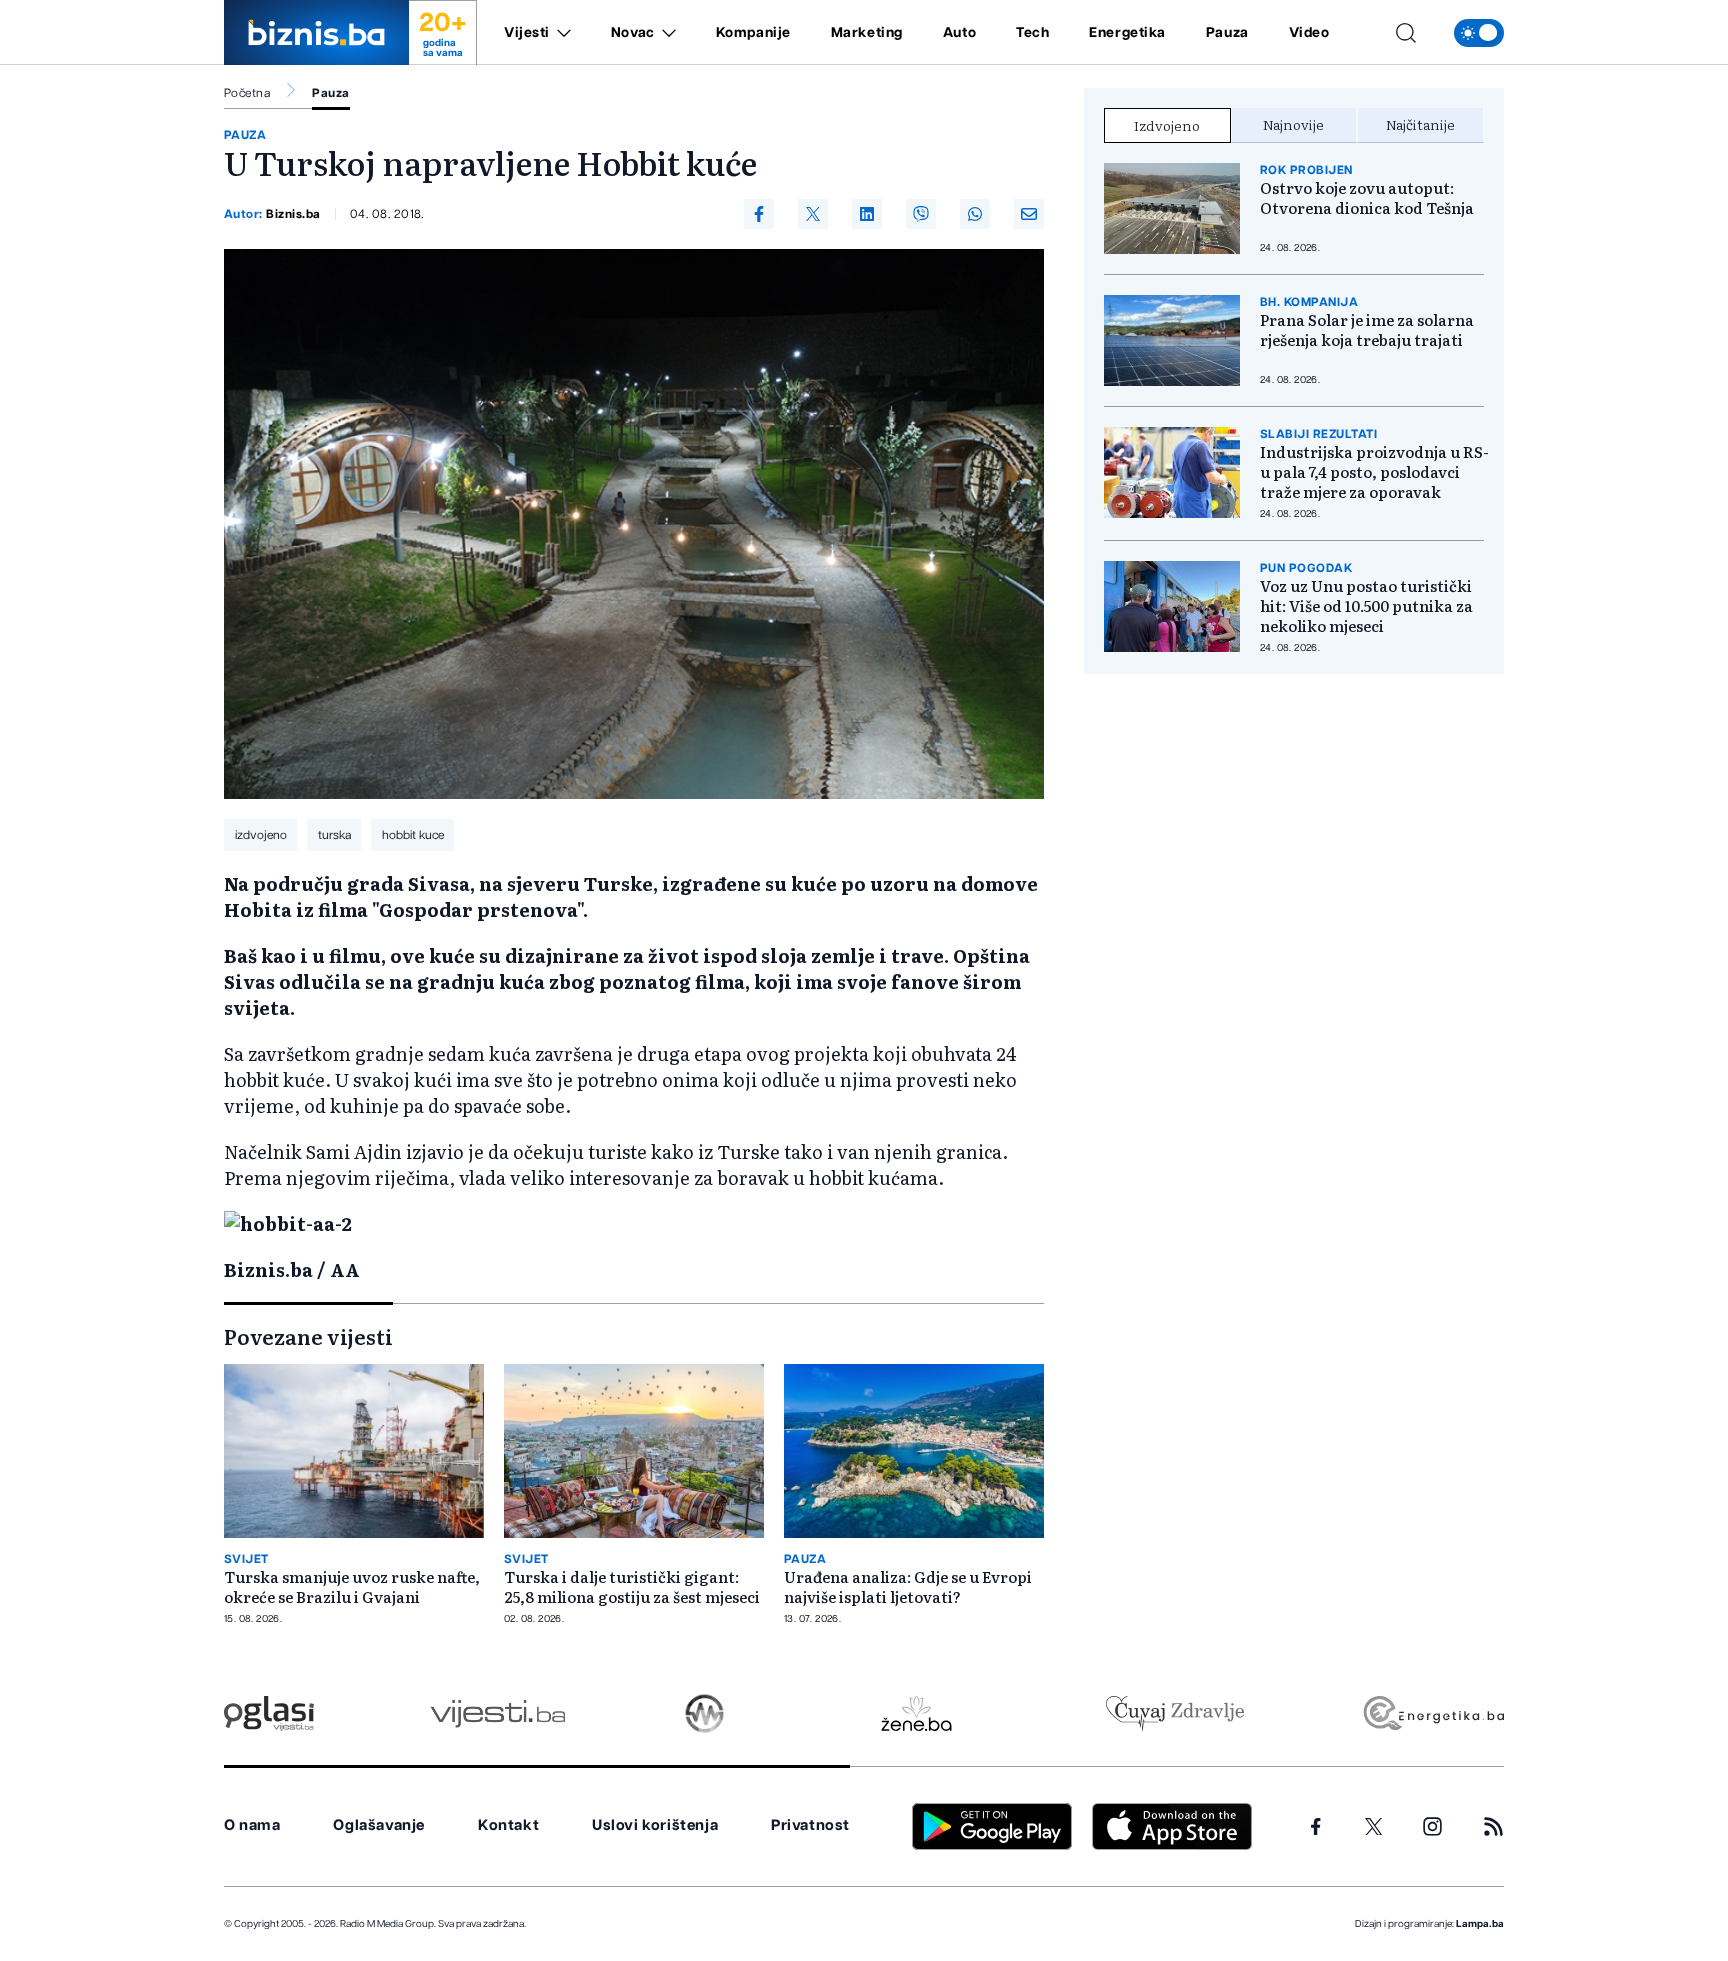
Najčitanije (1420, 124)
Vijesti (527, 33)
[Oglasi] (269, 1713)
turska (334, 835)
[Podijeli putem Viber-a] (921, 214)
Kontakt (508, 1825)
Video (1309, 33)
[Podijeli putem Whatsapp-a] (975, 214)
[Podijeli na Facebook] (759, 214)
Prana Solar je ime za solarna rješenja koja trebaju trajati (1367, 330)
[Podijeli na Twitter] (813, 214)
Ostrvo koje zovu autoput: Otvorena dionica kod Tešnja (1367, 198)
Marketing (867, 33)
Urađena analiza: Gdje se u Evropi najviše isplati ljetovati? (908, 1587)
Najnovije (1293, 124)
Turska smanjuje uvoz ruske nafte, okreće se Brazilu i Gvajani (352, 1587)
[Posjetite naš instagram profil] (1432, 1826)
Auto (959, 33)
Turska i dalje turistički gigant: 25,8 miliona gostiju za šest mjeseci (632, 1587)
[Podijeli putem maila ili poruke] (1029, 214)
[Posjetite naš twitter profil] (1374, 1827)
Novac (633, 33)
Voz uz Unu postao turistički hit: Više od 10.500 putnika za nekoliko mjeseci (1366, 606)
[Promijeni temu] (1479, 33)
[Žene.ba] (916, 1713)
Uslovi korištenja (655, 1825)
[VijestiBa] (497, 1713)
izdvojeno (261, 835)
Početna (247, 93)
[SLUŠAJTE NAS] (704, 1713)
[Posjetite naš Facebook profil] (1316, 1827)
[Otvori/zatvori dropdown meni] (560, 33)
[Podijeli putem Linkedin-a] (867, 214)
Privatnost (810, 1825)
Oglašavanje (379, 1825)
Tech (1032, 33)
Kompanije (753, 33)
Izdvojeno (1167, 125)
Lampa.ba (1480, 1924)
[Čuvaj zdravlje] (1174, 1713)
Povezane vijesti (308, 1336)
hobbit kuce (413, 835)
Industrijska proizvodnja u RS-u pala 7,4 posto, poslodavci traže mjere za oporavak (1374, 472)
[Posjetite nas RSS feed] (1493, 1826)
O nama (252, 1825)
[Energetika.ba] (1432, 1713)
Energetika (1127, 33)
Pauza (1227, 33)
